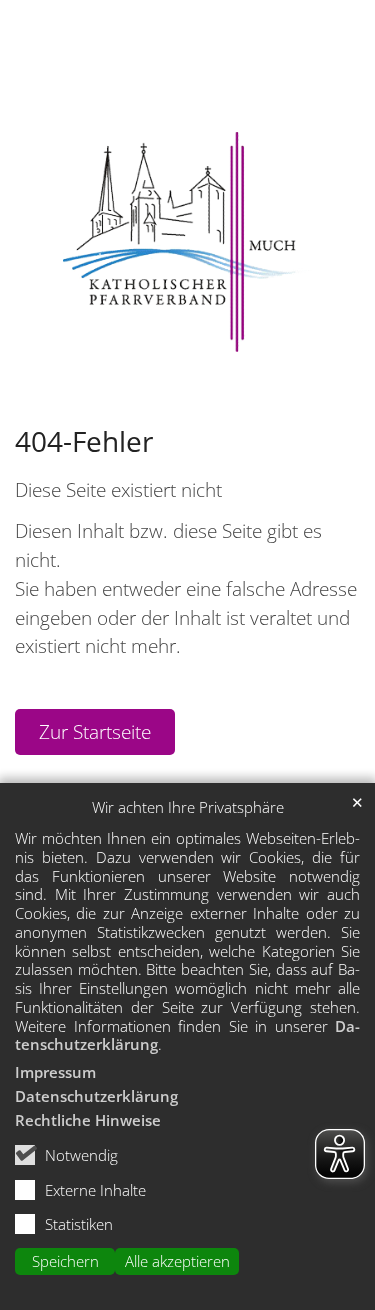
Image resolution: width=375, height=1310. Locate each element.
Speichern (65, 1261)
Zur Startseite (95, 731)
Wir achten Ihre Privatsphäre (188, 807)
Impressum (55, 1072)
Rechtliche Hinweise (88, 1120)
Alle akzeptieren (177, 1261)
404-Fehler (84, 441)
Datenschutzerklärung (96, 1096)
